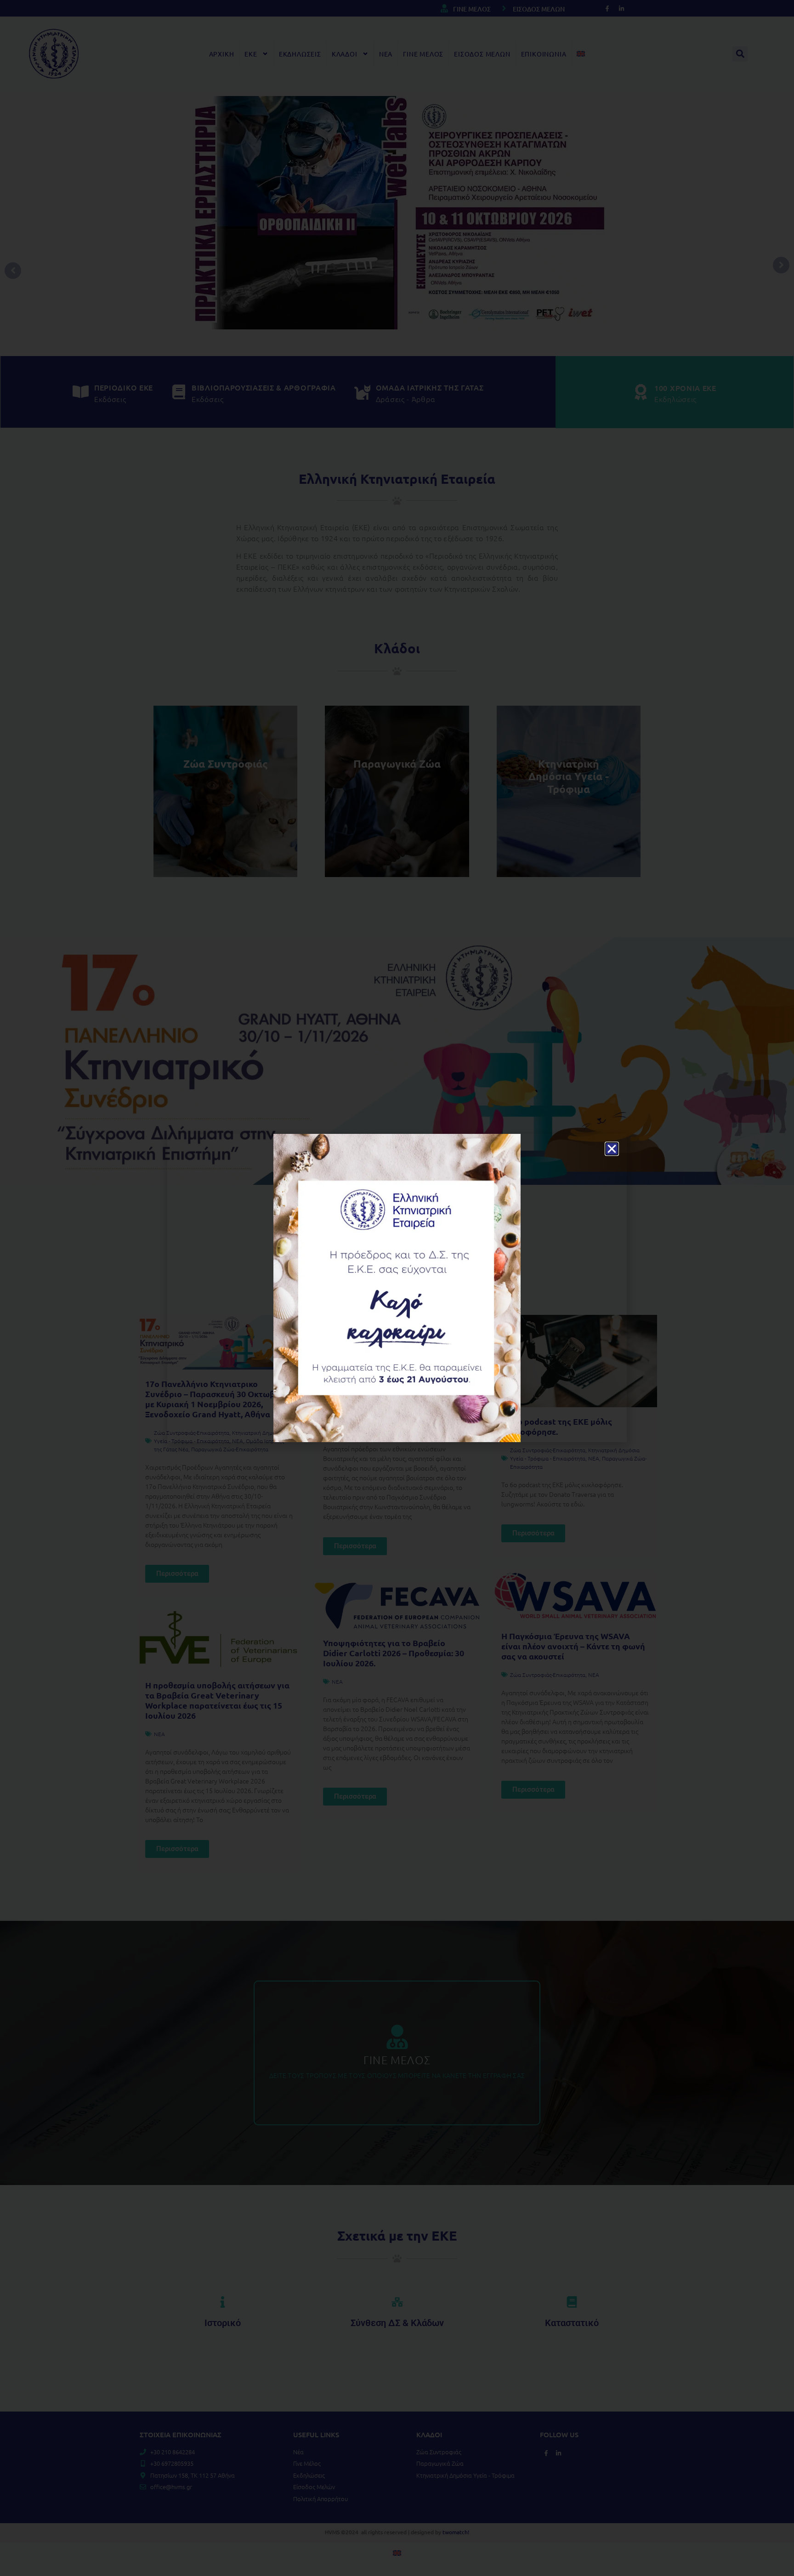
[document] (397, 1288)
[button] (612, 1149)
